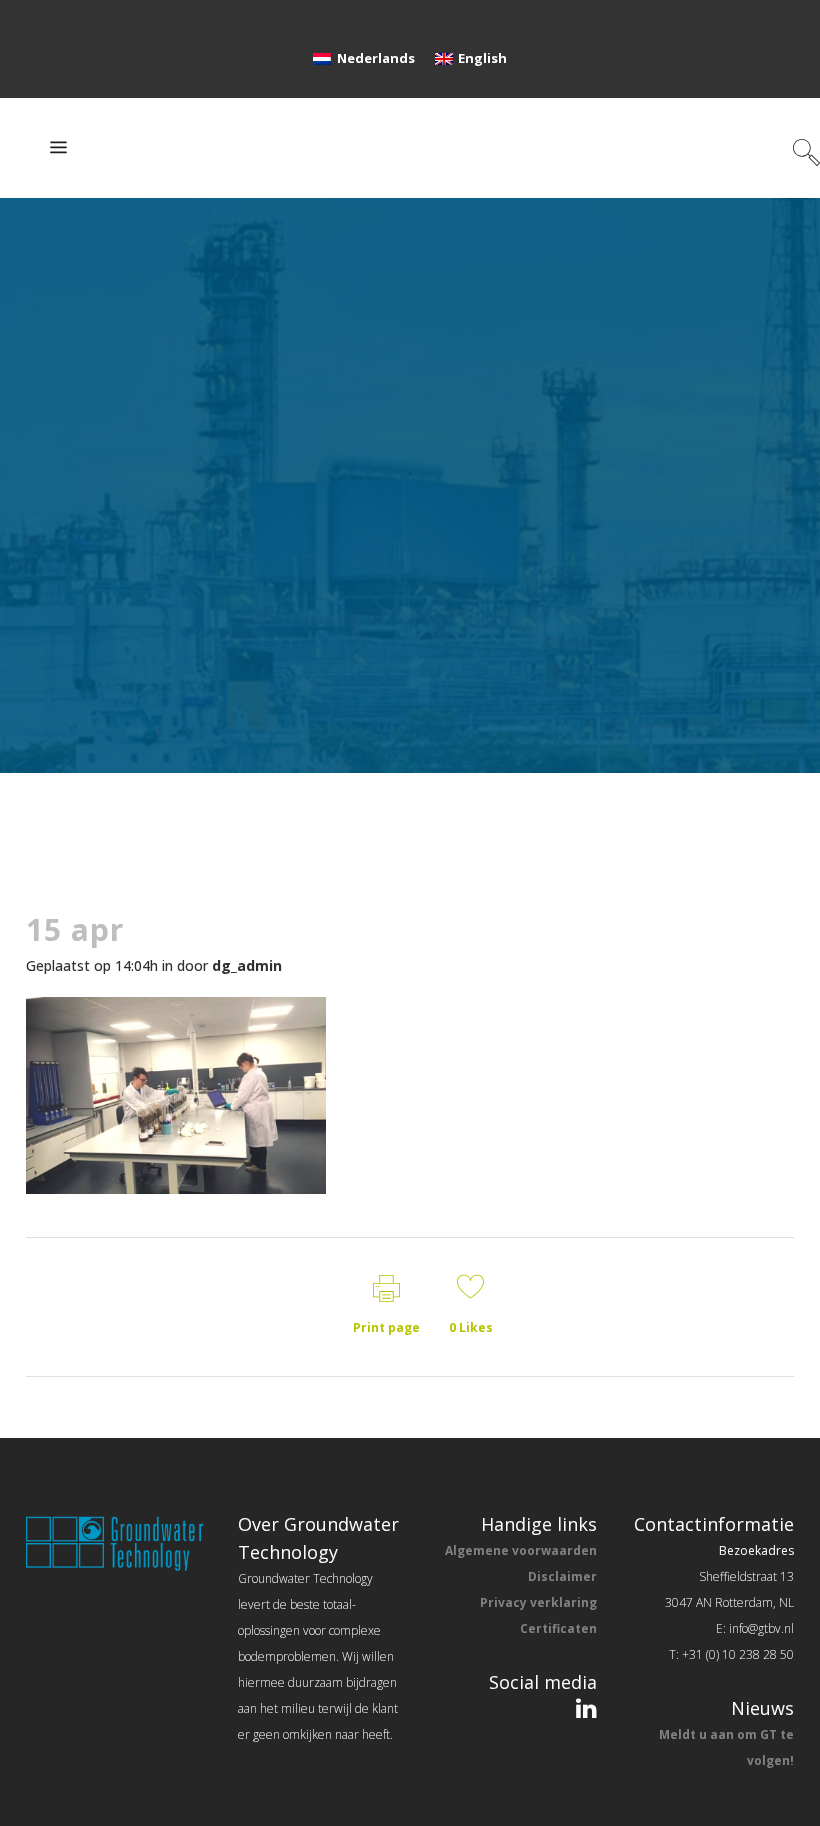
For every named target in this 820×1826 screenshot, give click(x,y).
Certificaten (558, 1628)
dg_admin (247, 965)
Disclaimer (562, 1576)
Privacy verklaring (538, 1602)
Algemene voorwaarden (521, 1550)
